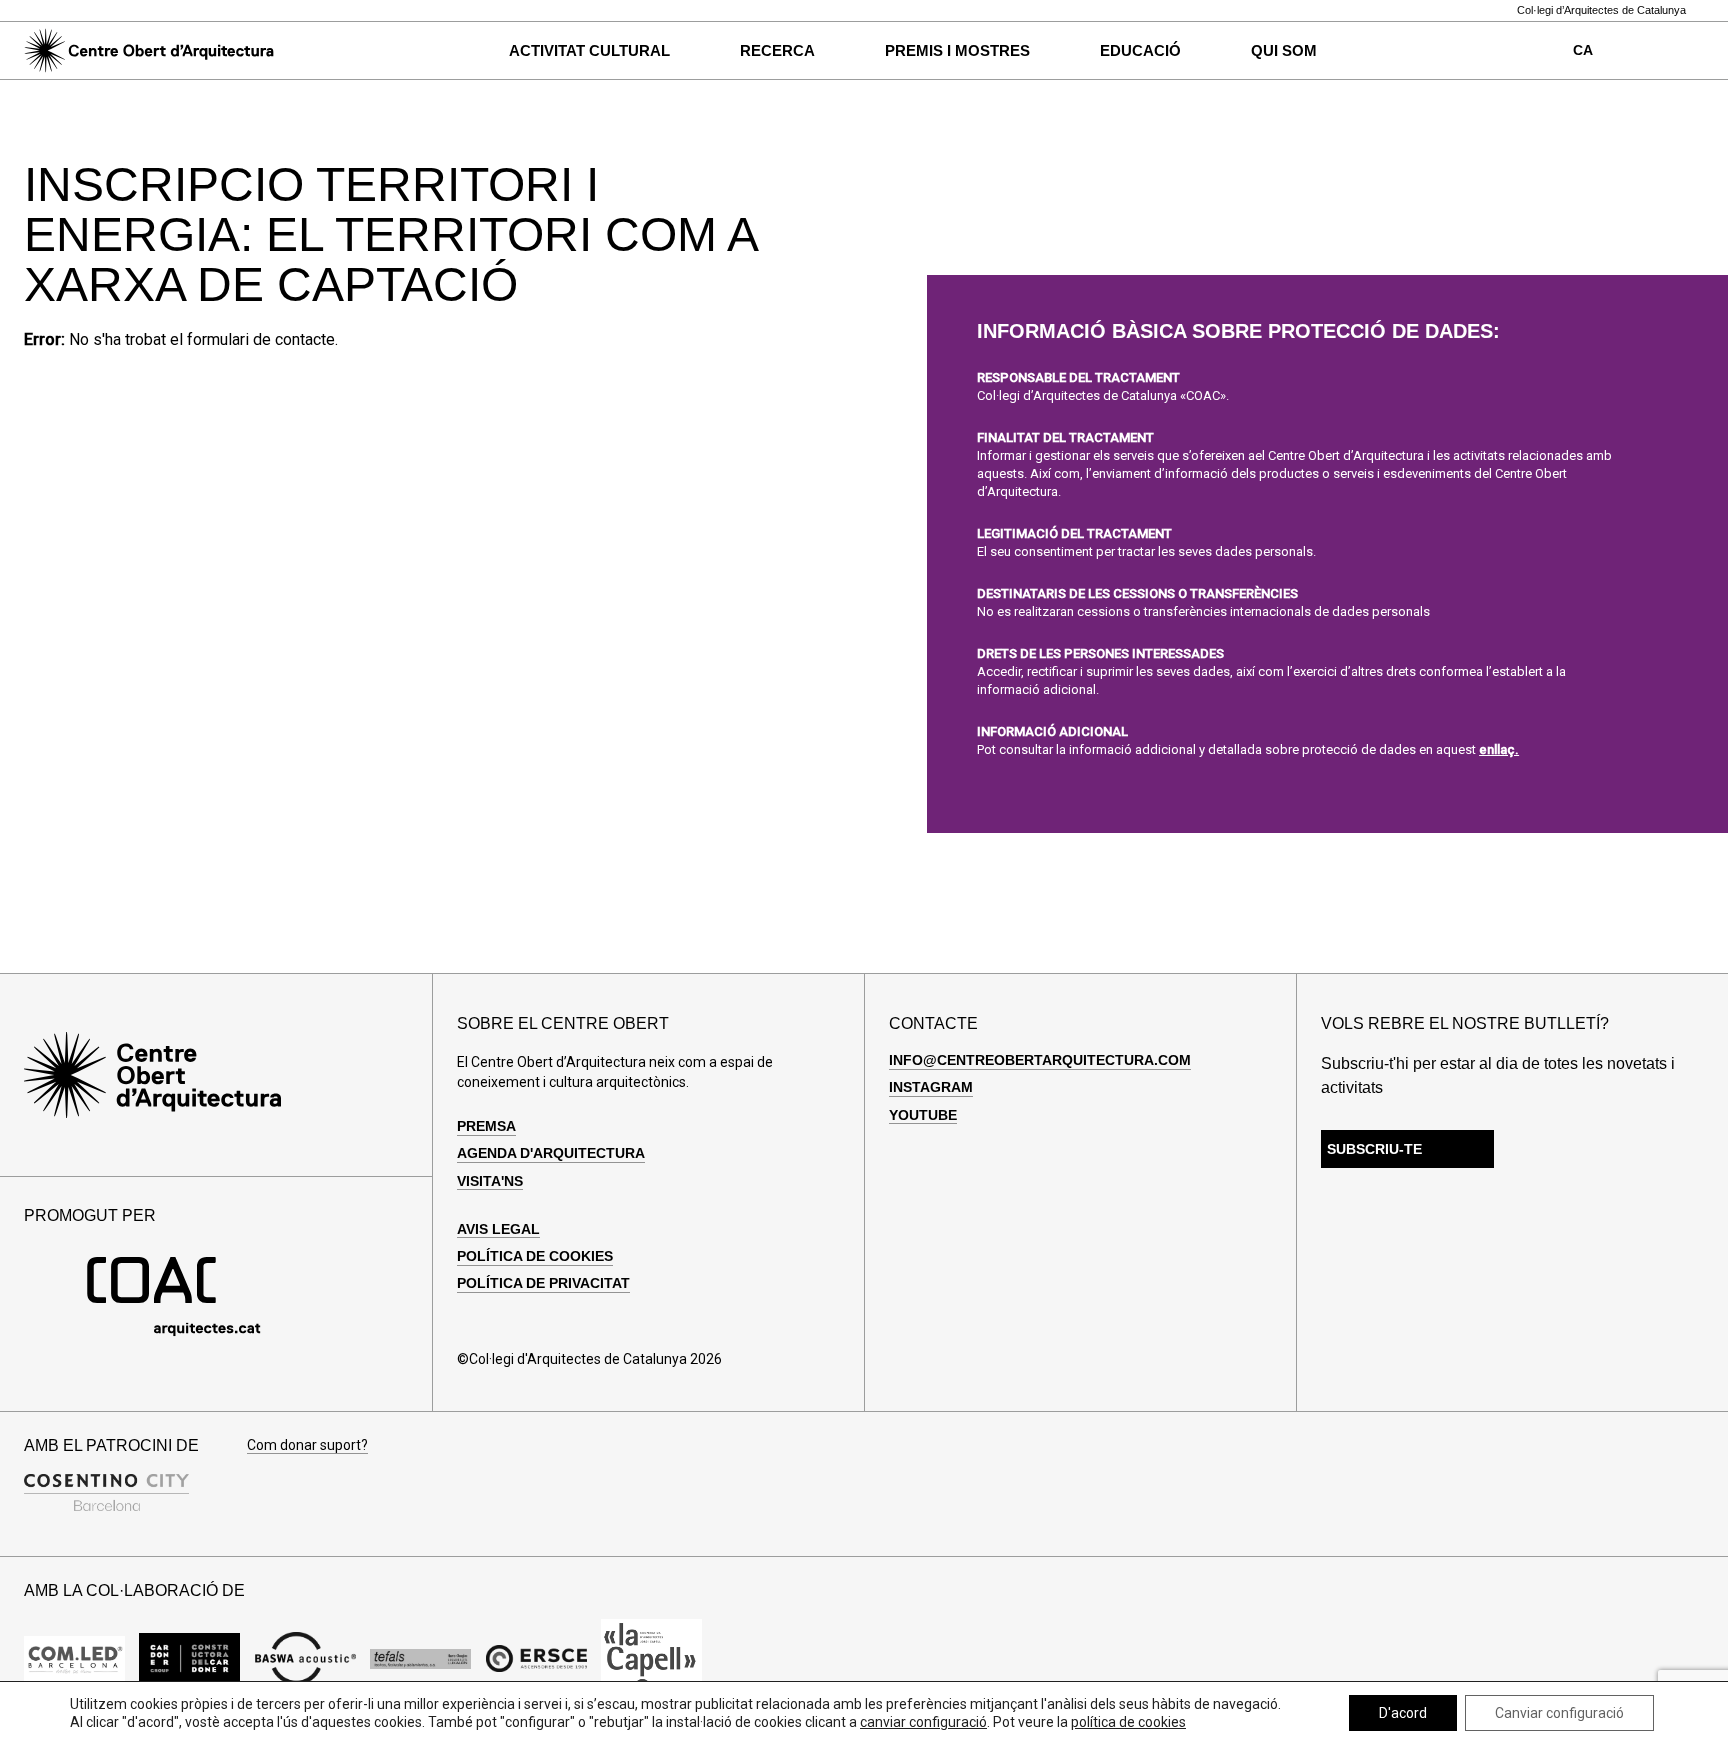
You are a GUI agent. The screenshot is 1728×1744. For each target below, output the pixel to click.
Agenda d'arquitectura (551, 1153)
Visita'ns (490, 1181)
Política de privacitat (543, 1283)
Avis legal (498, 1229)
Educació (1140, 50)
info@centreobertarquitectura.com (1040, 1060)
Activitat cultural (589, 50)
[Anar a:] (74, 1658)
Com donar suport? (307, 1445)
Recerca (777, 50)
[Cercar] (322, 51)
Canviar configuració (1559, 1713)
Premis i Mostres (957, 50)
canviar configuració (923, 1722)
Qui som (1284, 50)
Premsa (486, 1126)
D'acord (1403, 1713)
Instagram (931, 1087)
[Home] (149, 51)
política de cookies (1128, 1722)
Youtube (923, 1115)
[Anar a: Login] (1653, 51)
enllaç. (1499, 749)
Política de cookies (535, 1256)
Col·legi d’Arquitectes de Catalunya (1601, 10)
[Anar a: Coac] (174, 1331)
